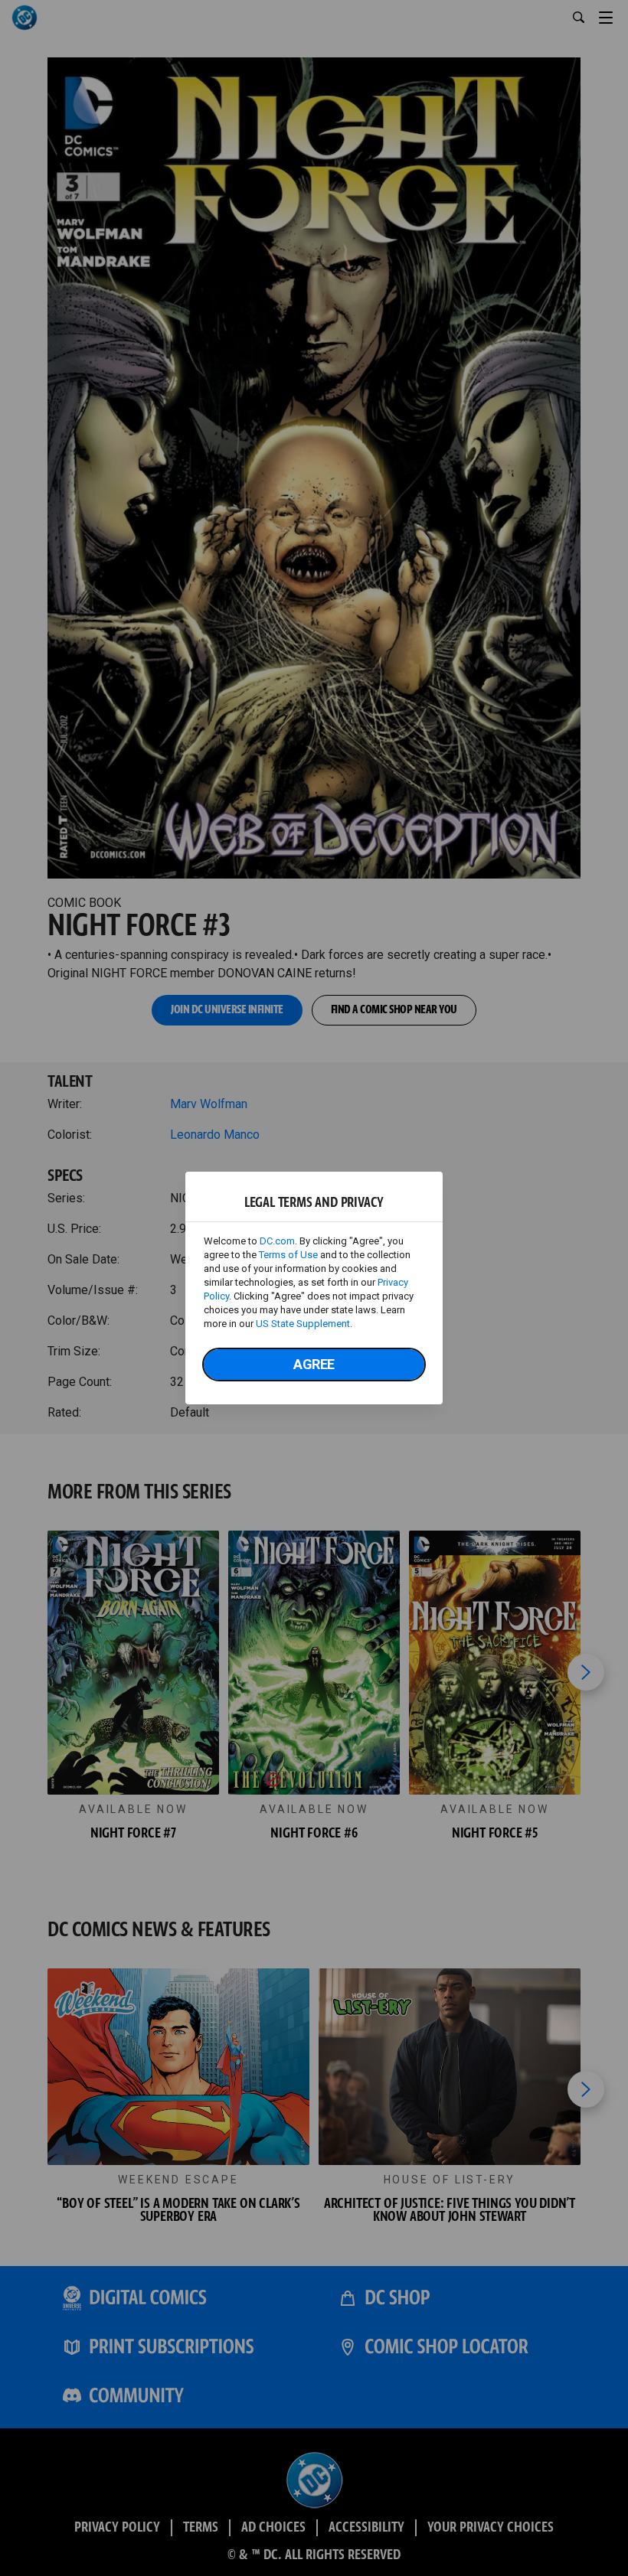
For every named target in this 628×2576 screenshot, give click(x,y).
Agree (314, 1364)
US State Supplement (303, 1324)
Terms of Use (288, 1255)
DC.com (277, 1241)
